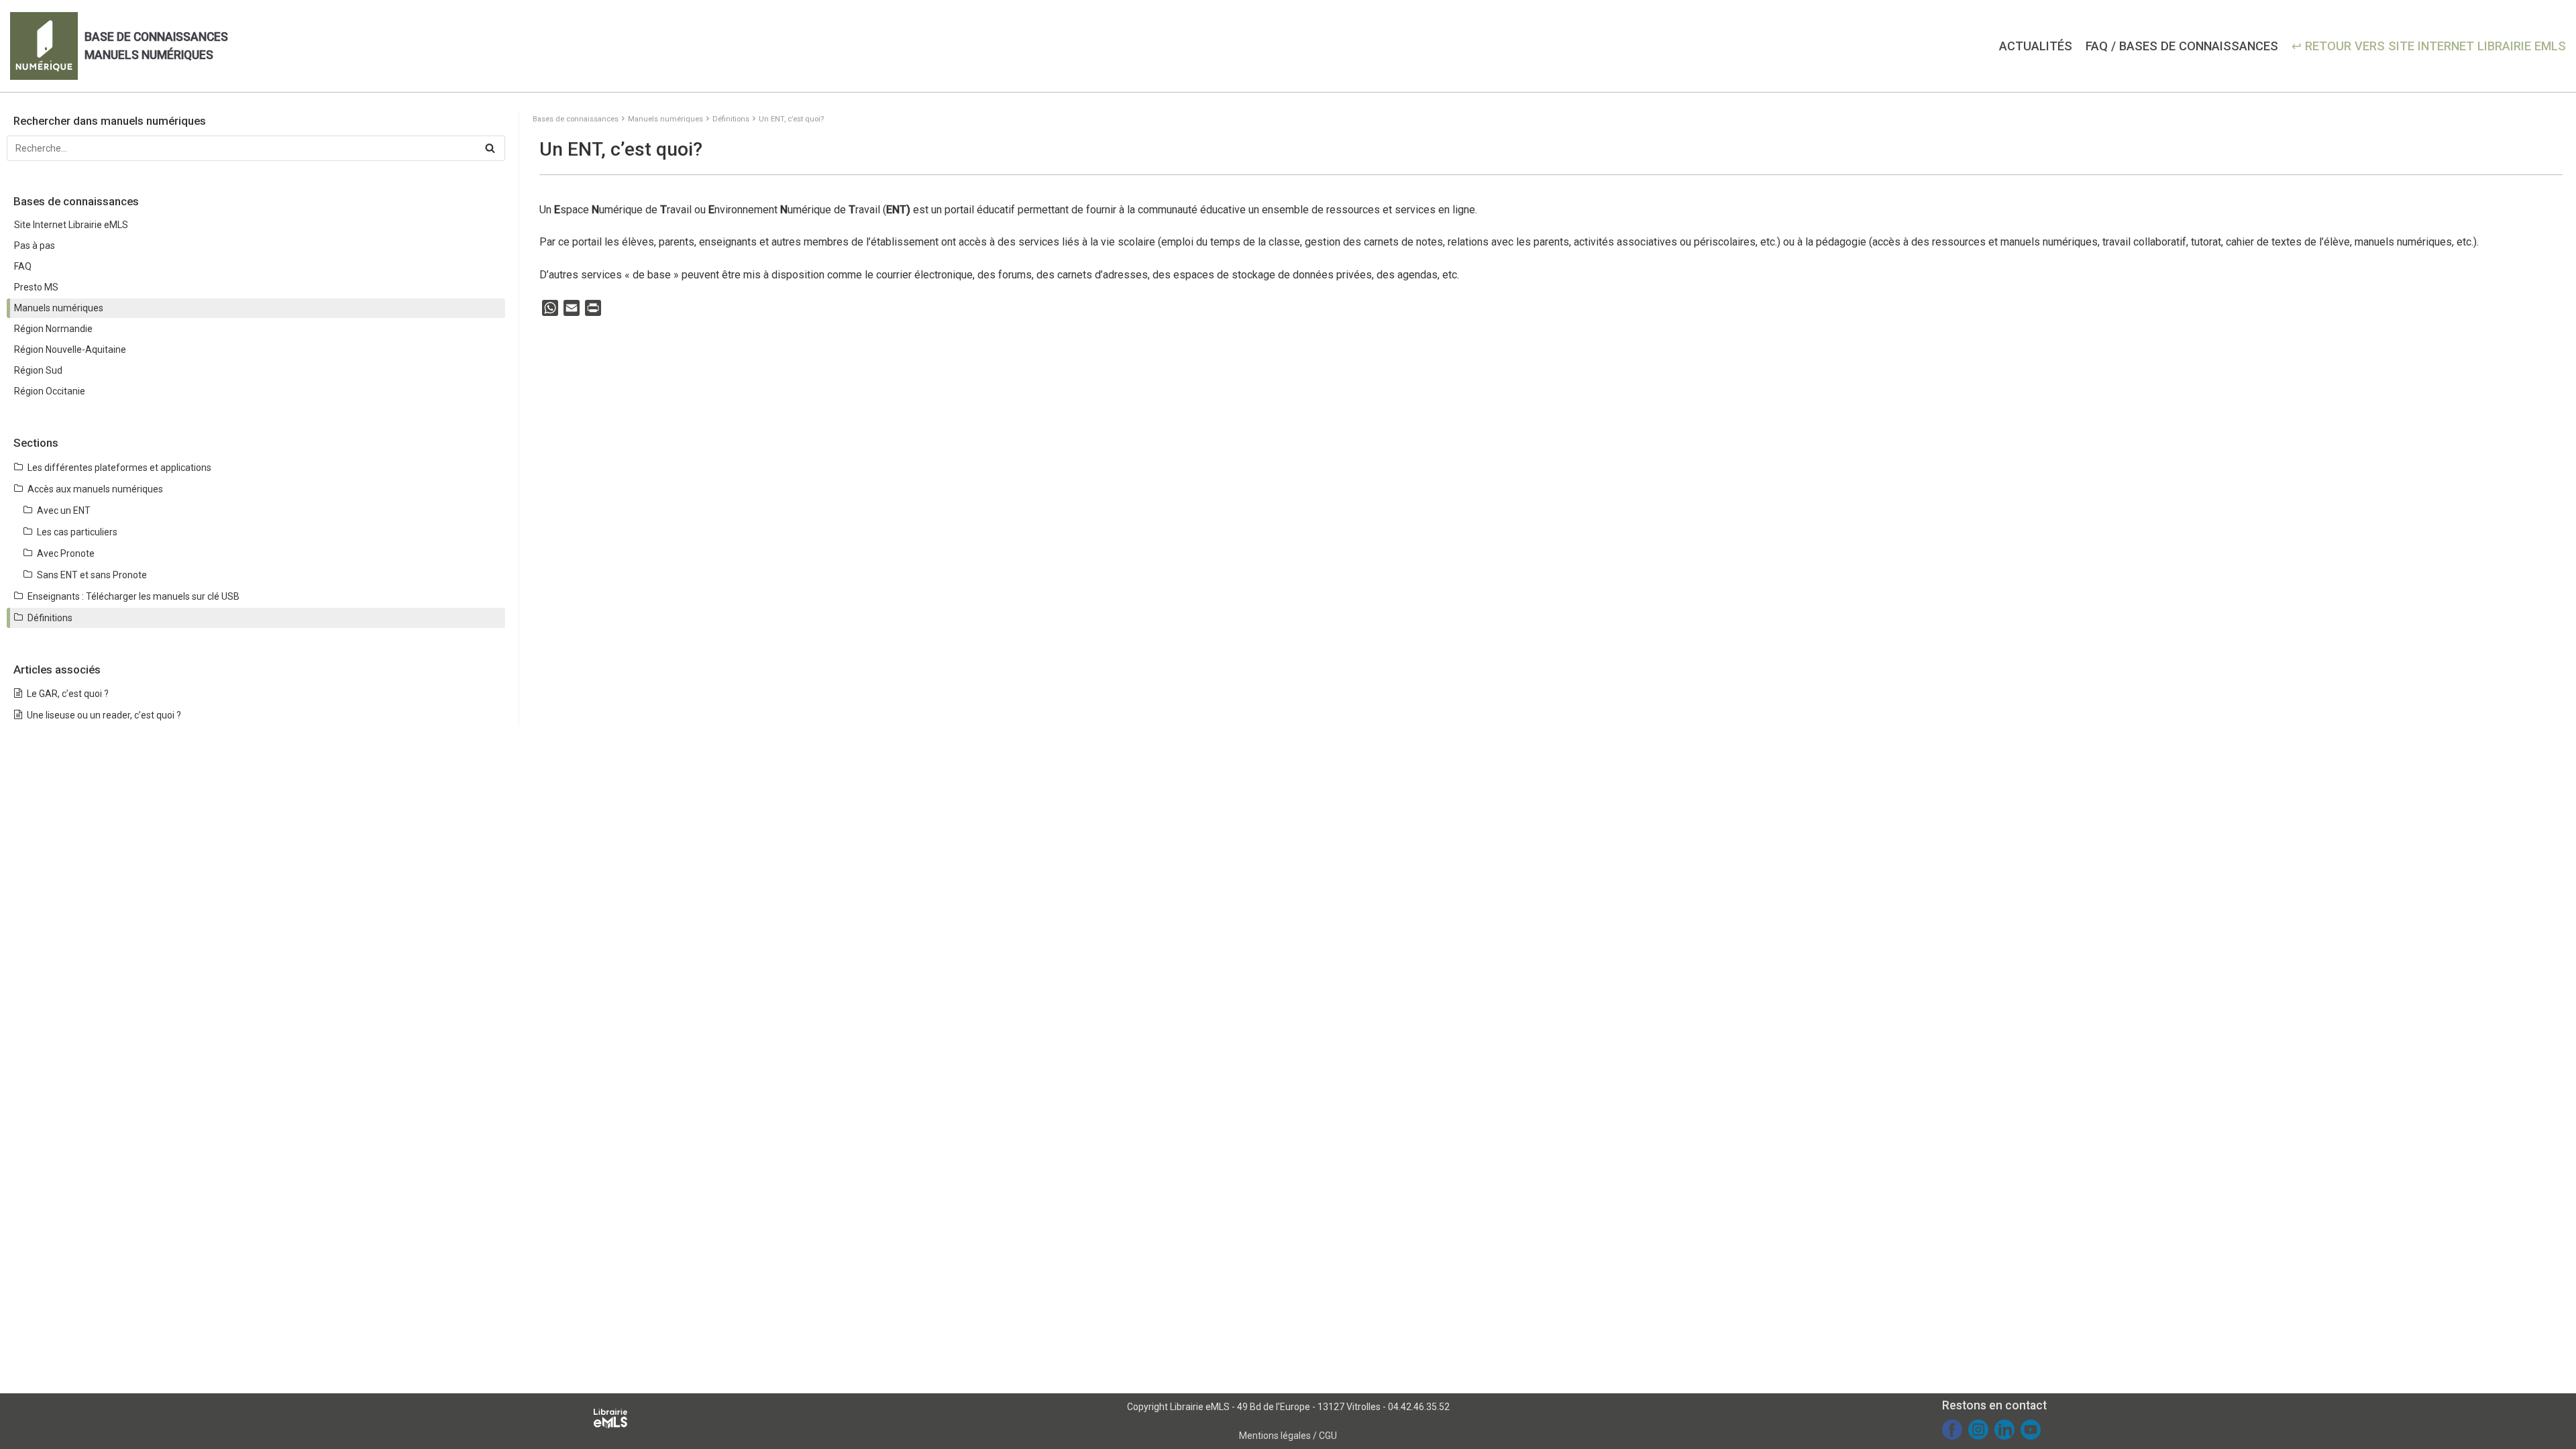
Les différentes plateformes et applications (119, 468)
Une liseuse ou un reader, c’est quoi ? (104, 715)
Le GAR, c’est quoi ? (68, 694)
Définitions (731, 119)
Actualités (2036, 46)
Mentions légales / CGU (1288, 1436)
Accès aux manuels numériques (95, 489)
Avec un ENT (64, 511)
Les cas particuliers (77, 532)
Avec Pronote (66, 553)
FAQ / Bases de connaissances (2182, 46)
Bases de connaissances (576, 119)
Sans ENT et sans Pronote (92, 575)
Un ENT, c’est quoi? (791, 119)
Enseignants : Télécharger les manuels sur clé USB (133, 596)
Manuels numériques (665, 119)
